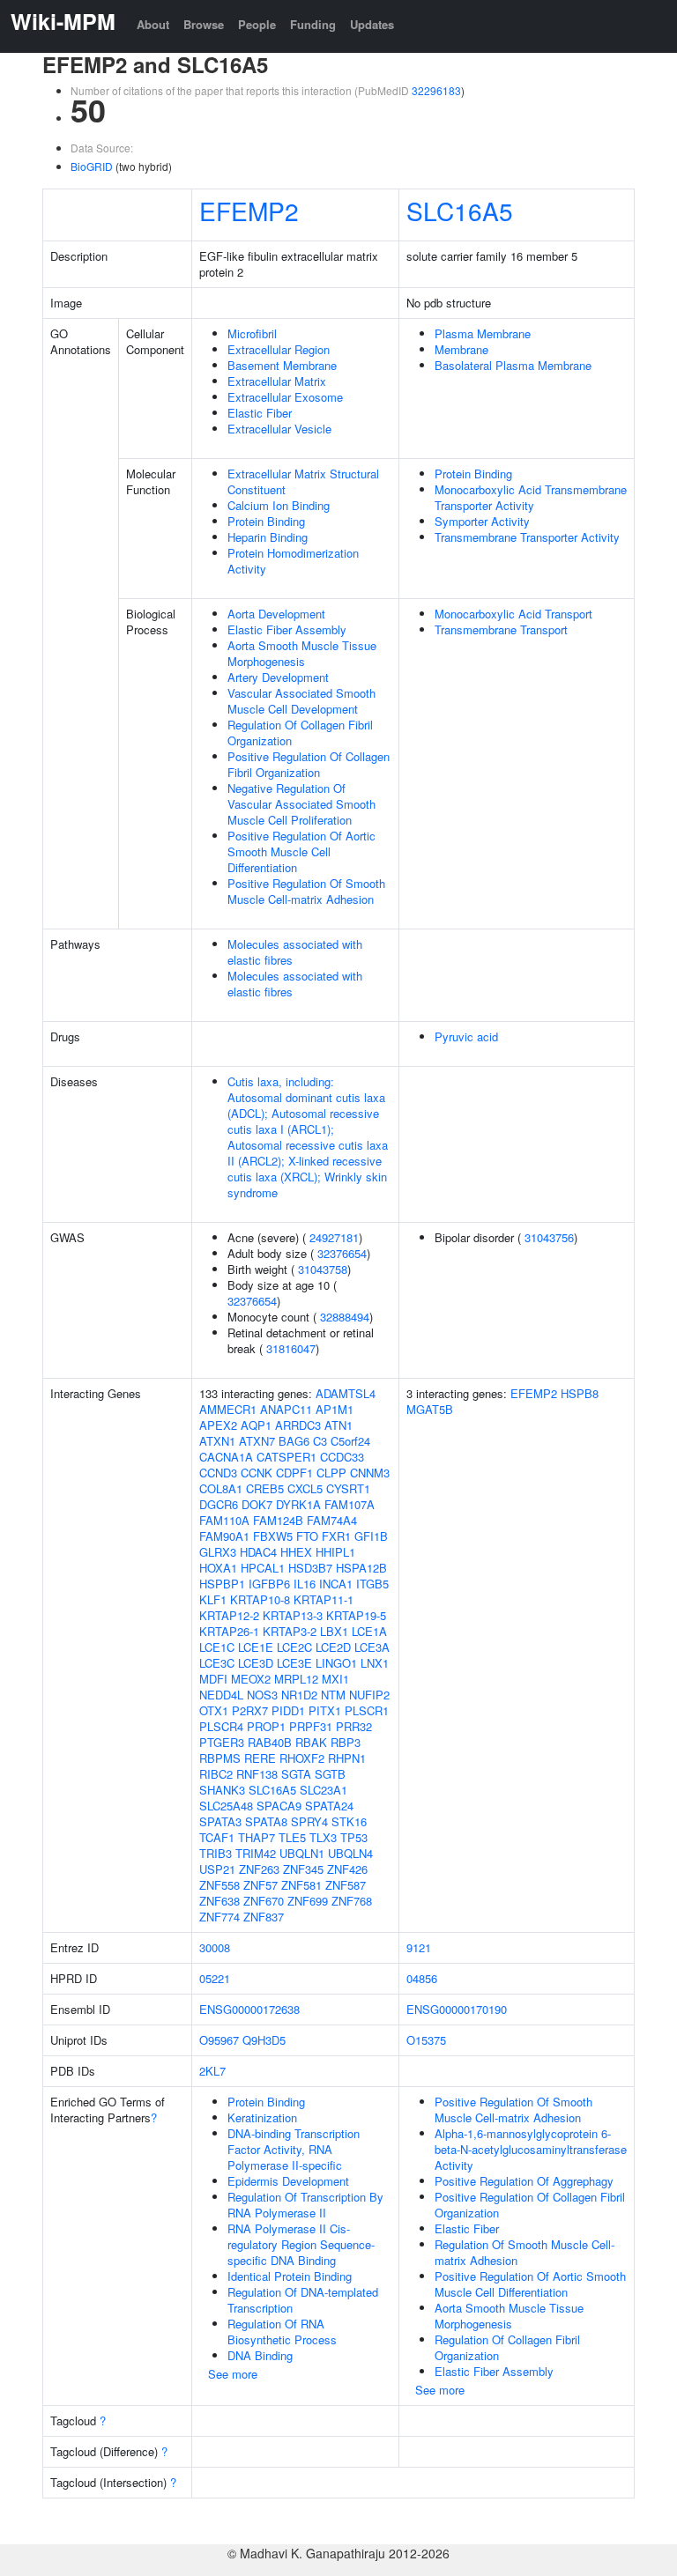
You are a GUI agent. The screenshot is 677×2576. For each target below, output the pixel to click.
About (153, 24)
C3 (320, 1441)
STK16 (349, 1821)
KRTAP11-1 (324, 1599)
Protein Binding (266, 521)
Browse (204, 24)
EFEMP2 (249, 211)
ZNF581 (301, 1885)
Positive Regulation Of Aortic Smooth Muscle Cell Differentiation (301, 851)
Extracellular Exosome (285, 397)
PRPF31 (311, 1726)
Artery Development (278, 677)
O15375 (426, 2040)
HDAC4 (258, 1552)
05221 (215, 1978)
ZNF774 (219, 1917)
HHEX (296, 1552)
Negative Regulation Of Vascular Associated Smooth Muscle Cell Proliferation (301, 804)
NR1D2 (299, 1695)
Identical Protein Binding (290, 2276)
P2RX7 (250, 1710)
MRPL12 (296, 1679)
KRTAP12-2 (229, 1615)
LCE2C (294, 1647)
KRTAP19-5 (356, 1615)
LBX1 (334, 1631)
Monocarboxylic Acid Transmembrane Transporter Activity (531, 497)
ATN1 (338, 1425)
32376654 (342, 1253)
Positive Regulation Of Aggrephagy (524, 2181)
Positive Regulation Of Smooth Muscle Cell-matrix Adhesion (306, 891)
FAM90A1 (224, 1536)
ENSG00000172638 (249, 2009)
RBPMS (220, 1758)
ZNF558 (219, 1885)
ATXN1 (217, 1441)
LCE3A (372, 1647)
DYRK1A (298, 1504)
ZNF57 (260, 1885)
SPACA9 (279, 1806)
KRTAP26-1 (229, 1631)
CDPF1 (294, 1473)
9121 (419, 1947)
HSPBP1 (222, 1584)
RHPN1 (347, 1758)
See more (233, 2374)
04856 (422, 1978)
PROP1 (266, 1726)
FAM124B (278, 1520)
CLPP (331, 1473)
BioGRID (92, 166)
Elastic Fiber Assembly (287, 629)
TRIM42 (256, 1853)
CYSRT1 (348, 1488)
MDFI (213, 1679)
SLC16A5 (460, 211)
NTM (333, 1695)
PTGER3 (222, 1742)
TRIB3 (216, 1853)
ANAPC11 (286, 1409)
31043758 (323, 1269)
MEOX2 (251, 1679)
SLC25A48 (226, 1806)
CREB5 (265, 1488)
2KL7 (212, 2071)
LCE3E (294, 1663)
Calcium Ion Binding (279, 505)
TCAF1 (217, 1837)
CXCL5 (305, 1488)
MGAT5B (430, 1409)
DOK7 (257, 1504)
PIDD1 (288, 1710)
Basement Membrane (282, 365)
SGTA (296, 1774)
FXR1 (336, 1536)
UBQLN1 (302, 1853)
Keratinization (262, 2117)
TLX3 (323, 1837)
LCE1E (256, 1647)
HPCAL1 (263, 1568)
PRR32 (354, 1726)
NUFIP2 (369, 1695)
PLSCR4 (221, 1726)
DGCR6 (219, 1504)
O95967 (219, 2040)
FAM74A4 (332, 1520)
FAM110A (224, 1520)
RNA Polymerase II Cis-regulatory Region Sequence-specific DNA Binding (301, 2244)
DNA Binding (260, 2355)
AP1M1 (335, 1409)
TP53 (354, 1837)
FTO (307, 1536)
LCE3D (256, 1663)
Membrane (461, 349)
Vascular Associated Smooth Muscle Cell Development (301, 701)
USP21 (217, 1869)
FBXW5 (273, 1536)
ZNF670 (264, 1901)
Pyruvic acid (466, 1036)
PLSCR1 (367, 1710)
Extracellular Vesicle (279, 429)
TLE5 (292, 1837)
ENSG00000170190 (457, 2009)
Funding (313, 24)
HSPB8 (580, 1393)
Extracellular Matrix (277, 381)
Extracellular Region (279, 349)
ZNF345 (303, 1869)
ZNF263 (259, 1869)
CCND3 (218, 1473)
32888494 (345, 1317)
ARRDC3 (298, 1425)
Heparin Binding (268, 537)
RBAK (311, 1742)
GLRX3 (218, 1552)
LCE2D (333, 1647)
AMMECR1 (228, 1409)
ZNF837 (264, 1917)
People (257, 24)
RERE (260, 1758)
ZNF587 (346, 1885)
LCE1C (217, 1647)
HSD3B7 (310, 1568)
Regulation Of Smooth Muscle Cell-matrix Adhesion (524, 2252)
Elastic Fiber (260, 413)
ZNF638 (219, 1901)
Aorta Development (276, 614)
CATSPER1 (286, 1457)
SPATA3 (220, 1821)
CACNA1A (226, 1457)
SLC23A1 (324, 1790)
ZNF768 (352, 1901)
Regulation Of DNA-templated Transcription (303, 2300)
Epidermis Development (288, 2181)
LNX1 (375, 1663)
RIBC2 (216, 1774)
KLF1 (213, 1599)
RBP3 (346, 1742)
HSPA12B (361, 1568)
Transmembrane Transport (501, 629)
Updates (372, 24)
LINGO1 (336, 1663)
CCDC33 (342, 1457)
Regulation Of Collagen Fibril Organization (300, 733)
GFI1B (371, 1536)
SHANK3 (222, 1790)
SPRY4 (309, 1821)
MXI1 (335, 1679)
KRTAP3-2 (290, 1631)
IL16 (305, 1584)
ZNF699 (308, 1901)
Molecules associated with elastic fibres (295, 952)
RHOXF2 (302, 1758)
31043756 (549, 1237)
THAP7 (257, 1837)
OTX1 (214, 1710)
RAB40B (270, 1742)
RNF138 (257, 1774)
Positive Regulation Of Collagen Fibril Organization (309, 764)
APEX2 (218, 1425)
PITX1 (325, 1710)
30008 (215, 1947)
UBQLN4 (350, 1853)
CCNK (257, 1473)
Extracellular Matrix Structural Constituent (303, 481)
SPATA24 (329, 1806)
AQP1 (256, 1425)
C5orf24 (350, 1441)
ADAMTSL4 (346, 1393)
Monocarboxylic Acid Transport (513, 614)
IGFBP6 (269, 1584)
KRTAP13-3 (293, 1615)
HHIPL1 (335, 1552)
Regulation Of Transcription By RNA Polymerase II (305, 2205)
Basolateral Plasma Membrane (513, 365)
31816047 (291, 1348)
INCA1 (336, 1584)
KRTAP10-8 (260, 1599)
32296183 (436, 90)
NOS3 (262, 1695)
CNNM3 (370, 1473)
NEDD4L (221, 1695)
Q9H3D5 (264, 2040)
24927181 (334, 1237)
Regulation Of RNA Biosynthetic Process (282, 2332)
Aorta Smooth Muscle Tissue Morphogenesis (302, 653)
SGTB (330, 1774)
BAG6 (294, 1441)
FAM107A (350, 1504)
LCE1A (369, 1631)
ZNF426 (347, 1869)
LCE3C (217, 1663)
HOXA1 (218, 1568)
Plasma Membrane (483, 333)
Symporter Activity (482, 521)
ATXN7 (257, 1441)
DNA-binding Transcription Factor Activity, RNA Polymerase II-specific (294, 2149)
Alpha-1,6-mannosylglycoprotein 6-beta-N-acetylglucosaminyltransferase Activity (531, 2149)
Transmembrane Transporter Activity (527, 537)
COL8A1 (221, 1488)
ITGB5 (372, 1584)
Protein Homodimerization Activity (293, 561)
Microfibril (252, 333)
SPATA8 (266, 1821)
